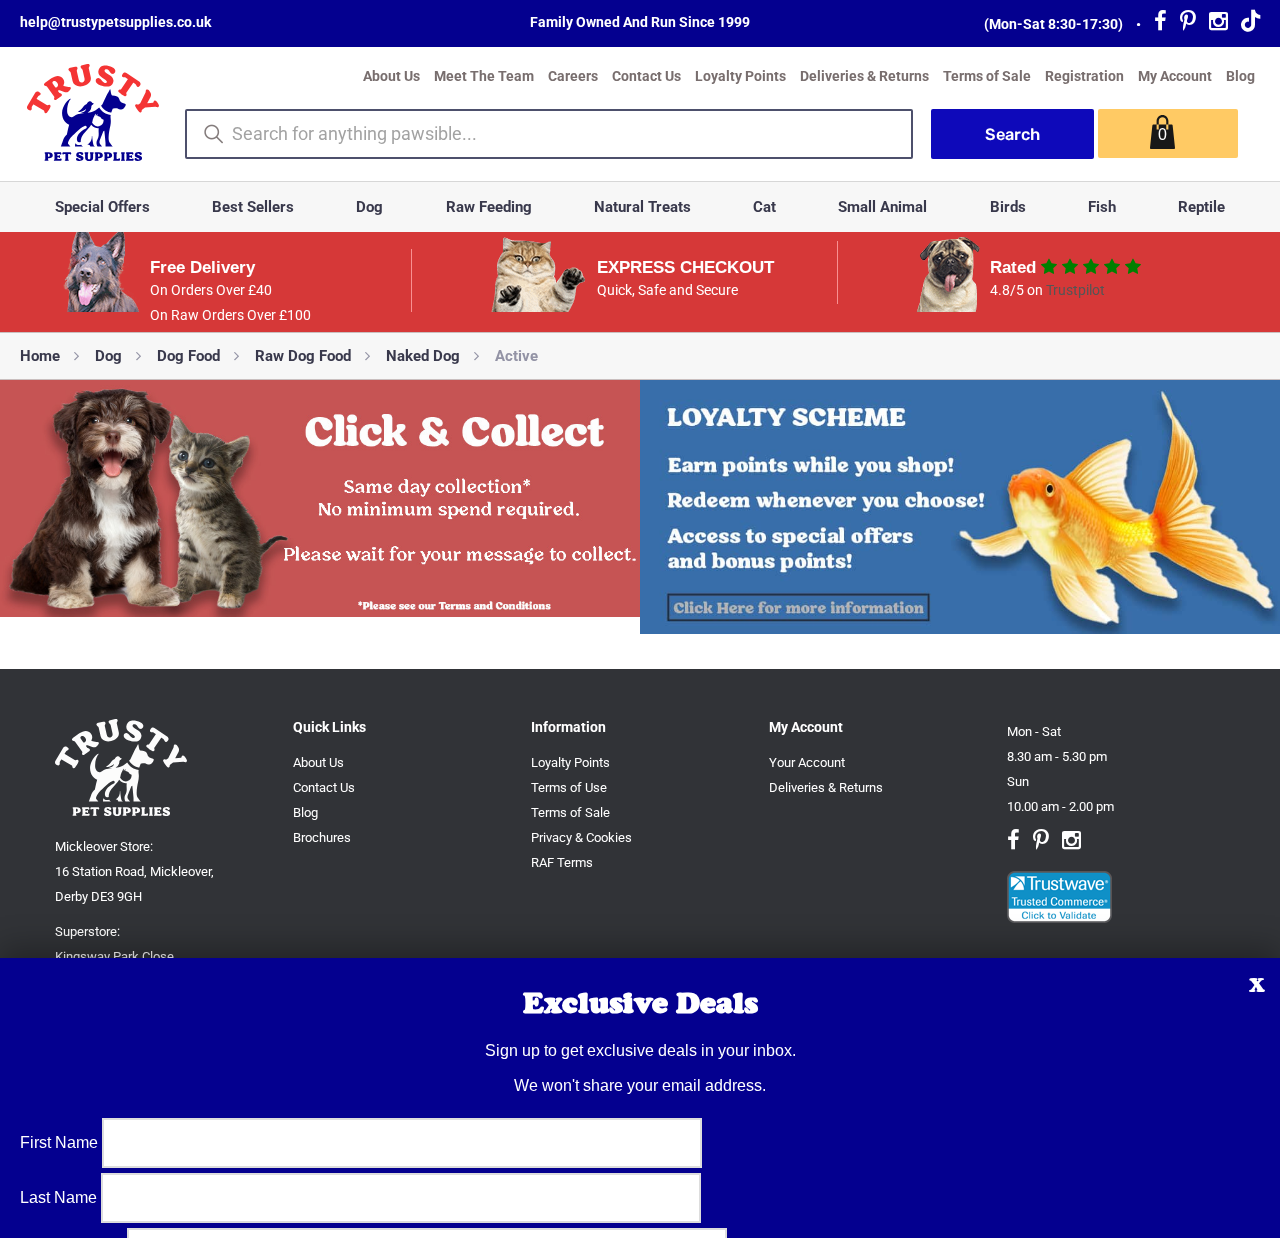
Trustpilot (1075, 290)
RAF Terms (562, 862)
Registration (1084, 76)
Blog (1240, 76)
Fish (1102, 207)
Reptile (1201, 207)
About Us (391, 76)
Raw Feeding (489, 207)
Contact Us (646, 76)
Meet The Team (484, 76)
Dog (369, 207)
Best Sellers (253, 207)
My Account (1175, 76)
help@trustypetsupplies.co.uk (115, 22)
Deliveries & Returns (864, 76)
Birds (1008, 207)
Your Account (807, 762)
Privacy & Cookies (581, 837)
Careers (573, 76)
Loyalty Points (740, 76)
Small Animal (882, 207)
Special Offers (102, 207)
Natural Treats (642, 207)
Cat (764, 207)
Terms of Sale (987, 76)
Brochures (322, 837)
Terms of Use (569, 787)
